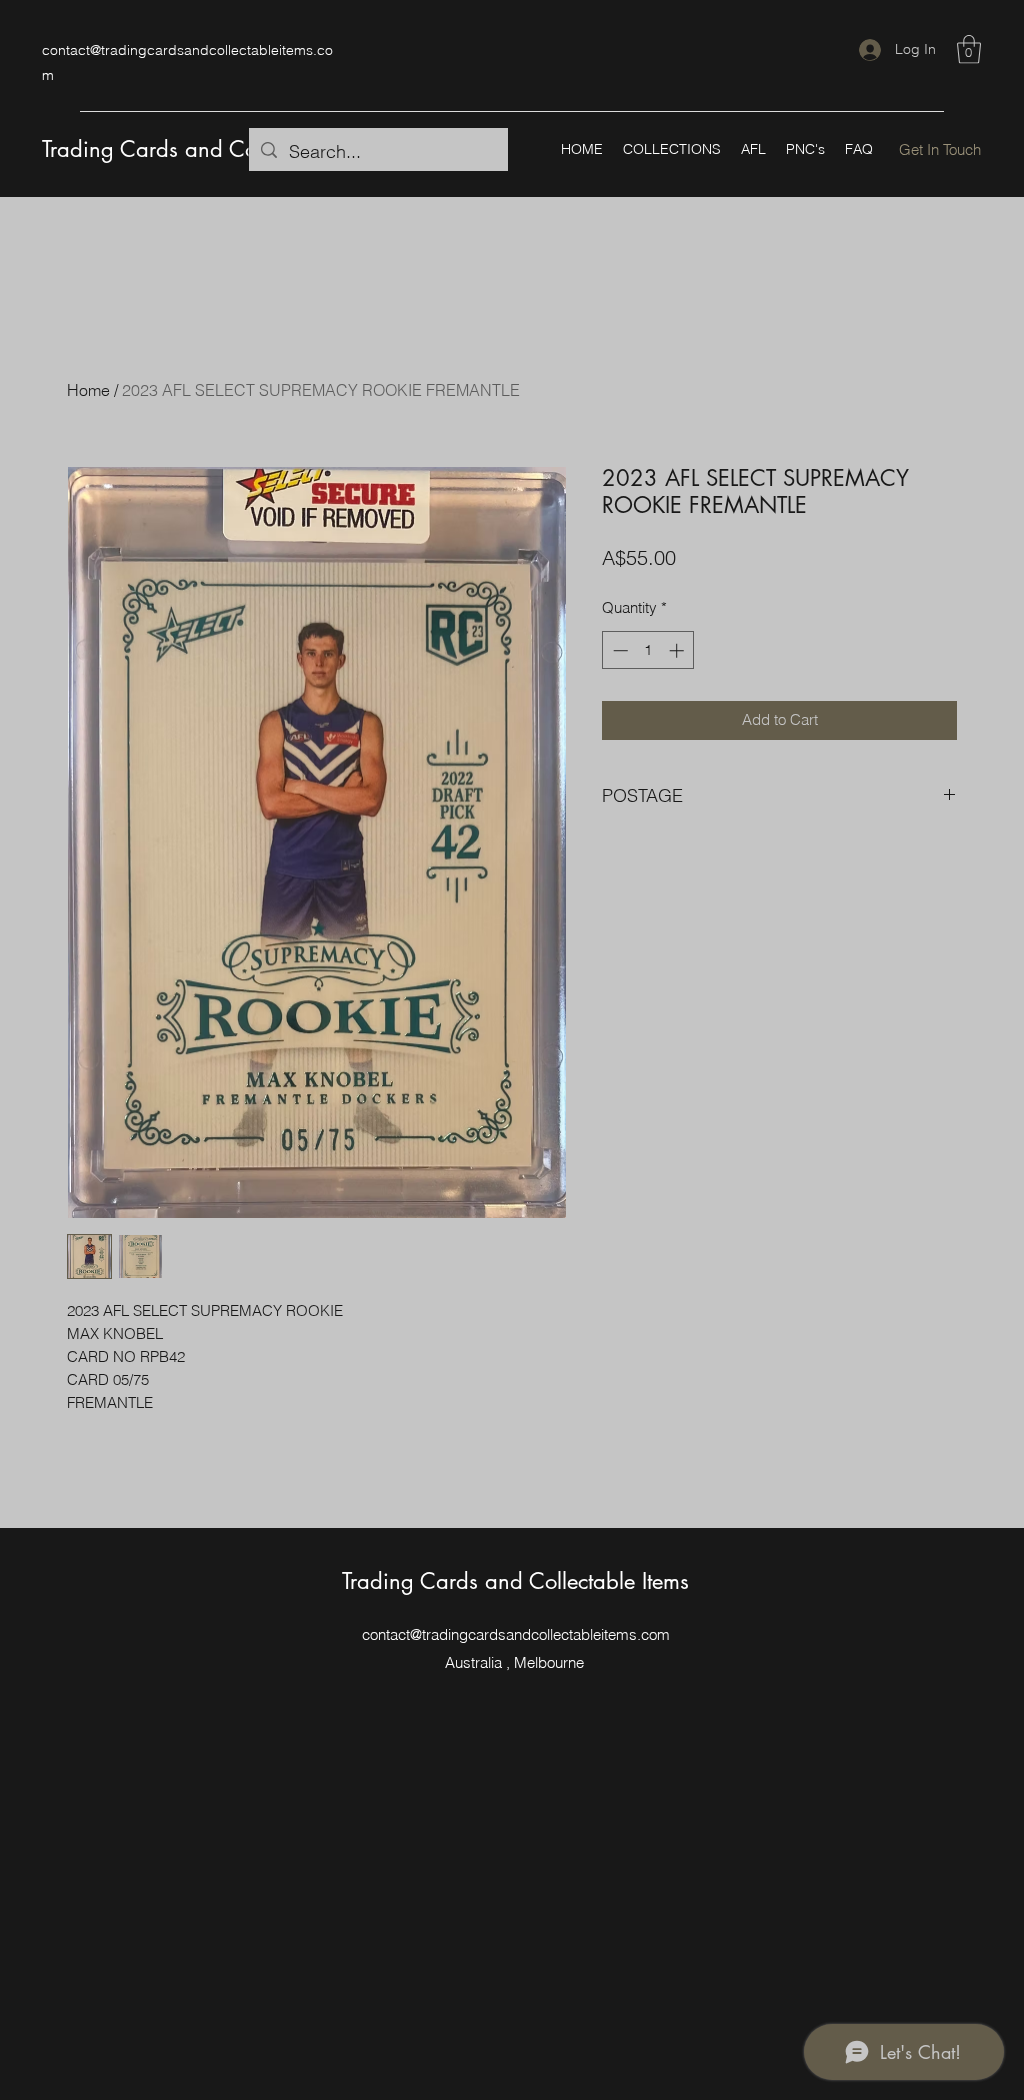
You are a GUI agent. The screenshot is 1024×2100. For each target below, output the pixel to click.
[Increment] (678, 650)
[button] (969, 49)
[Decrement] (618, 650)
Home (88, 390)
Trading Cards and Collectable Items (215, 149)
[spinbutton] (648, 650)
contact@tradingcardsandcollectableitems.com (516, 1634)
